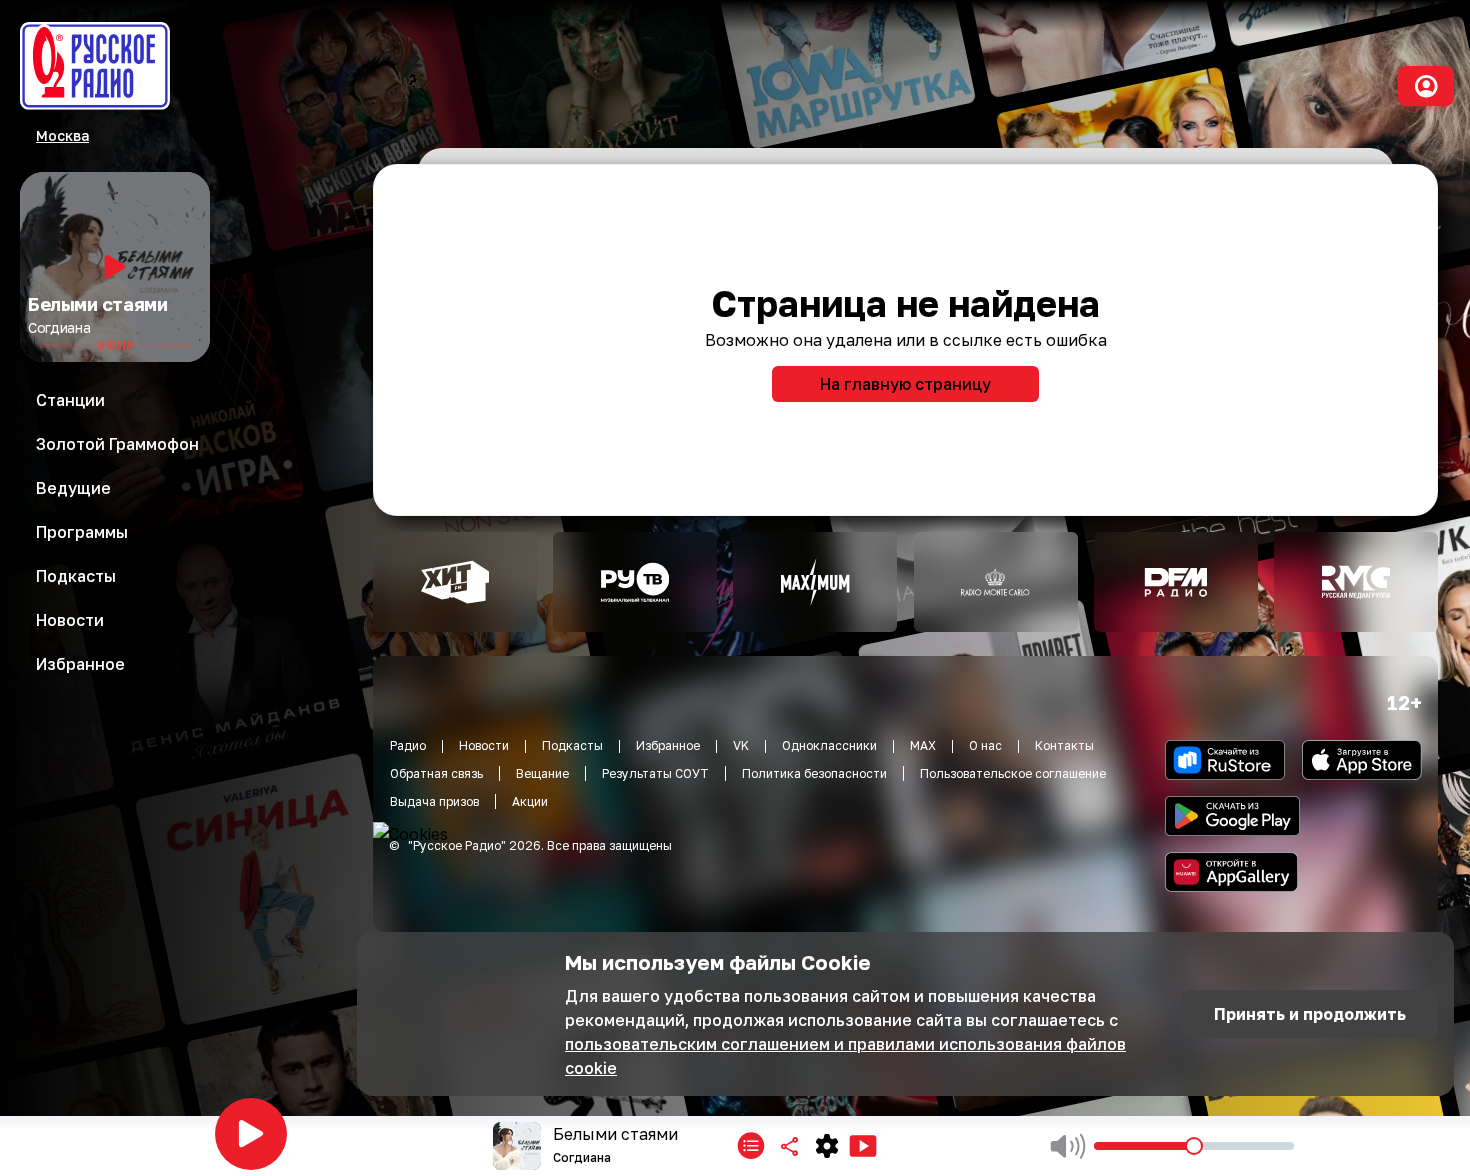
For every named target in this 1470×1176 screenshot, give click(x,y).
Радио (408, 745)
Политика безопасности (814, 773)
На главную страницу (905, 384)
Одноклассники (829, 745)
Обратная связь (436, 773)
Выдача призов (434, 801)
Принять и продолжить (1310, 1014)
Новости (484, 745)
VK (741, 745)
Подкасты (572, 745)
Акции (530, 801)
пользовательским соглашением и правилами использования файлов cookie (845, 1056)
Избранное (668, 745)
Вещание (542, 773)
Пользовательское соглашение (1013, 773)
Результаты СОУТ (655, 773)
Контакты (1064, 745)
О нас (985, 745)
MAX (923, 745)
